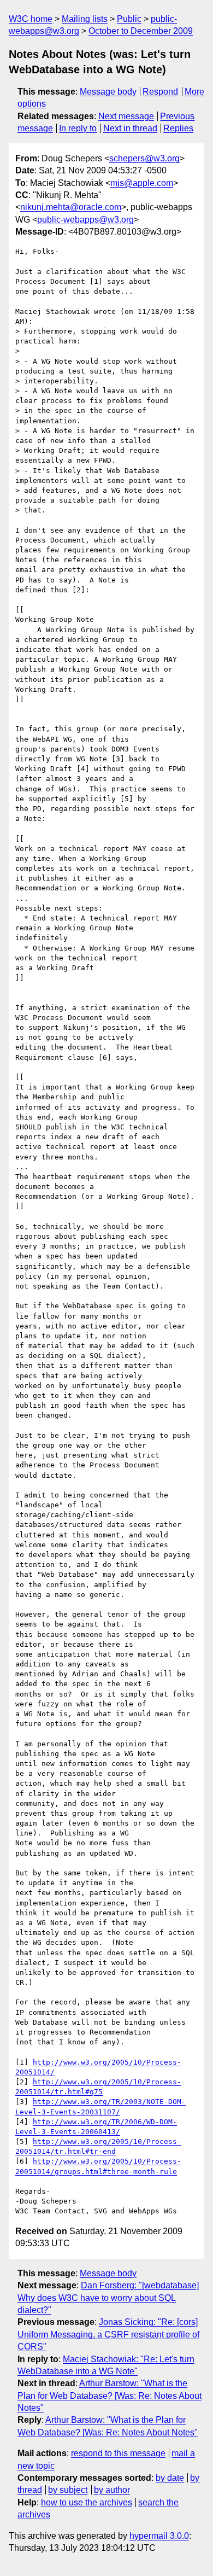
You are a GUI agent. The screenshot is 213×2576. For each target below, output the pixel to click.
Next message (126, 116)
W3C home (31, 19)
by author (112, 2490)
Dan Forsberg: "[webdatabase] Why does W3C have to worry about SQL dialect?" (108, 2298)
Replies (178, 128)
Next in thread (130, 128)
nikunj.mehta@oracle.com (71, 207)
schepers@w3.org (144, 158)
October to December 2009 (141, 31)
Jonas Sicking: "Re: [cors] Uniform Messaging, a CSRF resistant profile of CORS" (108, 2334)
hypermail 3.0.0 (159, 2536)
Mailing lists (85, 19)
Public (129, 19)
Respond (160, 92)
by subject (68, 2490)
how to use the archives (87, 2502)
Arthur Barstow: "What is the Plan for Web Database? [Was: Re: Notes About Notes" (110, 2396)
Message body (108, 92)
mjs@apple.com (142, 183)
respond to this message (118, 2453)
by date (170, 2478)
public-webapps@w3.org (85, 220)
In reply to (78, 128)
